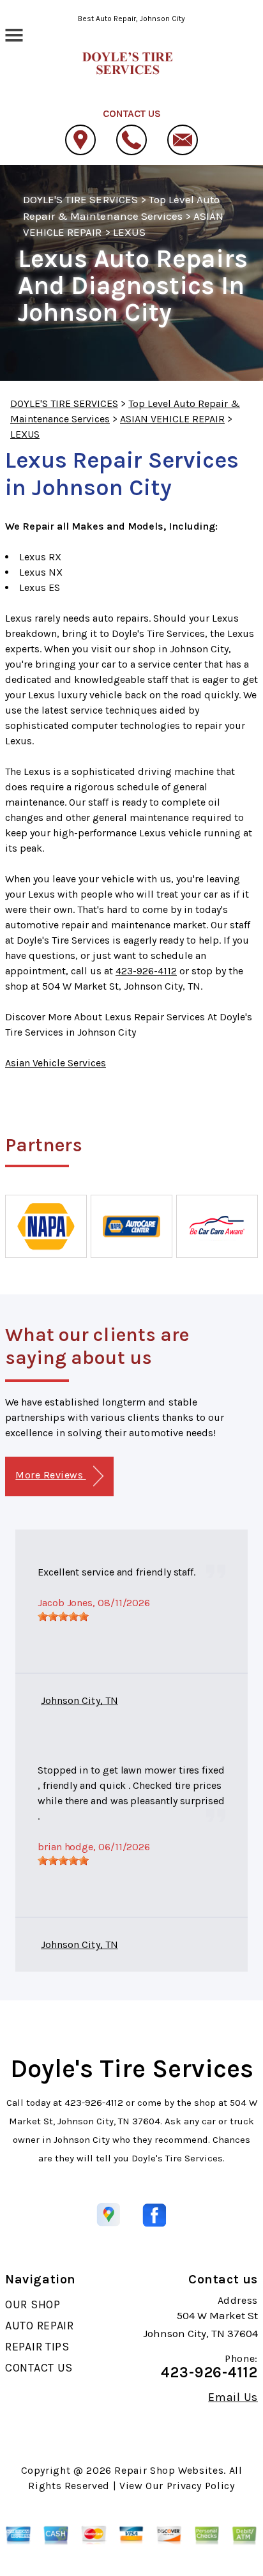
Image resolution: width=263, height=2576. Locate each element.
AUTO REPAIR (40, 2326)
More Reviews (50, 1475)
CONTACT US (39, 2368)
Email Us (233, 2397)
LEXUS (129, 232)
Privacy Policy (201, 2486)
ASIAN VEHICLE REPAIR (172, 419)
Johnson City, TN (79, 1700)
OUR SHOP (33, 2304)
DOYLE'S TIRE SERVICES (80, 199)
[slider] (63, 1616)
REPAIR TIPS (37, 2347)
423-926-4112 (146, 971)
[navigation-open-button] (14, 34)
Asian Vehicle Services (56, 1063)
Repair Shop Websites (169, 2470)
